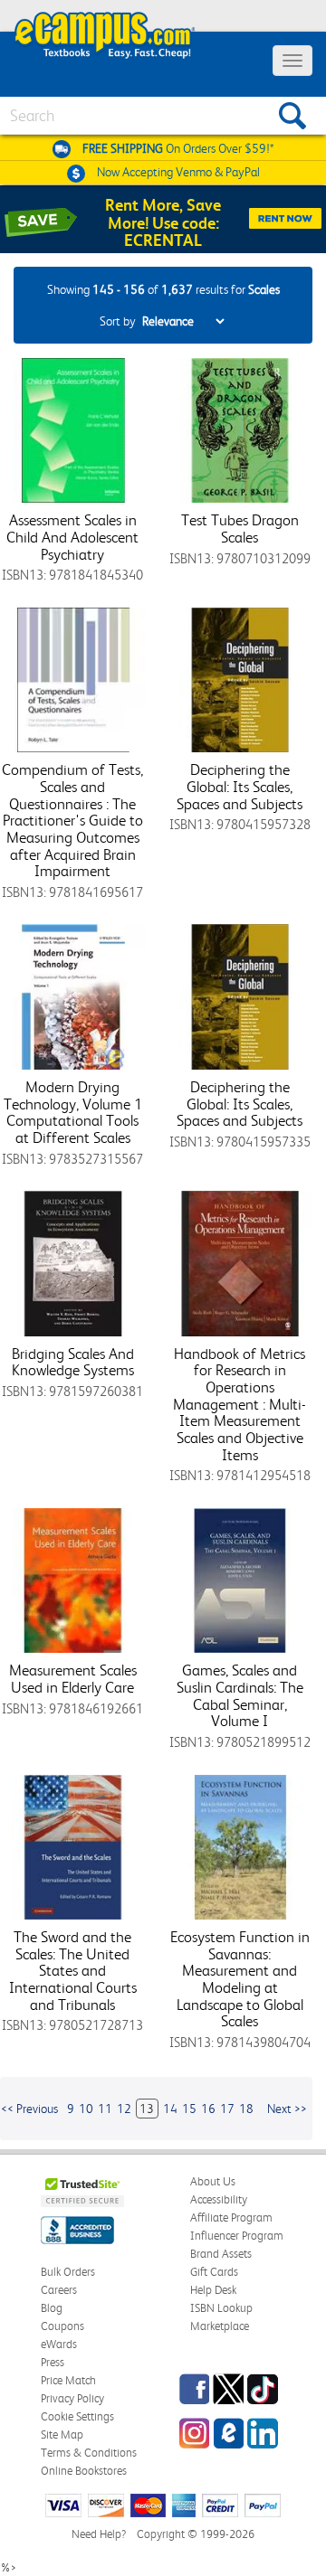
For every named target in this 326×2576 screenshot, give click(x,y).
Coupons (62, 2326)
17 (227, 2109)
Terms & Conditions (89, 2453)
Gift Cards (214, 2272)
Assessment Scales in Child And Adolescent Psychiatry (72, 537)
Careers (59, 2290)
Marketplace (220, 2326)
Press (53, 2362)
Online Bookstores (84, 2471)
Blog (52, 2308)
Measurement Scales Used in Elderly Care (73, 1679)
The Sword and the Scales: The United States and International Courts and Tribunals (73, 1971)
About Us (213, 2181)
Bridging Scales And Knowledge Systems (73, 1362)
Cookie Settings (77, 2416)
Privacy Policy (72, 2398)
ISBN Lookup (221, 2308)
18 (246, 2109)
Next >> (287, 2109)
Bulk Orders (68, 2272)
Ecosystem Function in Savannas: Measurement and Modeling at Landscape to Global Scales (240, 1979)
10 (86, 2109)
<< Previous (29, 2109)
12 (124, 2109)
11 (105, 2109)
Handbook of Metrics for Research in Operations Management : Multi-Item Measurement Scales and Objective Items (240, 1404)
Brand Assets (221, 2254)
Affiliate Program (231, 2217)
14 (170, 2109)
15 (189, 2109)
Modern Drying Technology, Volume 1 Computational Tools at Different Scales (73, 1112)
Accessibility (219, 2199)
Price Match (68, 2380)
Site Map (62, 2434)
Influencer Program (237, 2236)
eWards (59, 2344)
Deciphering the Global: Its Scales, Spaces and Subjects (240, 786)
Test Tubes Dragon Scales (240, 528)
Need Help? (99, 2534)
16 (208, 2109)
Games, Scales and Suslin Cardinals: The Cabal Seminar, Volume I (240, 1695)
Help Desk (213, 2290)
